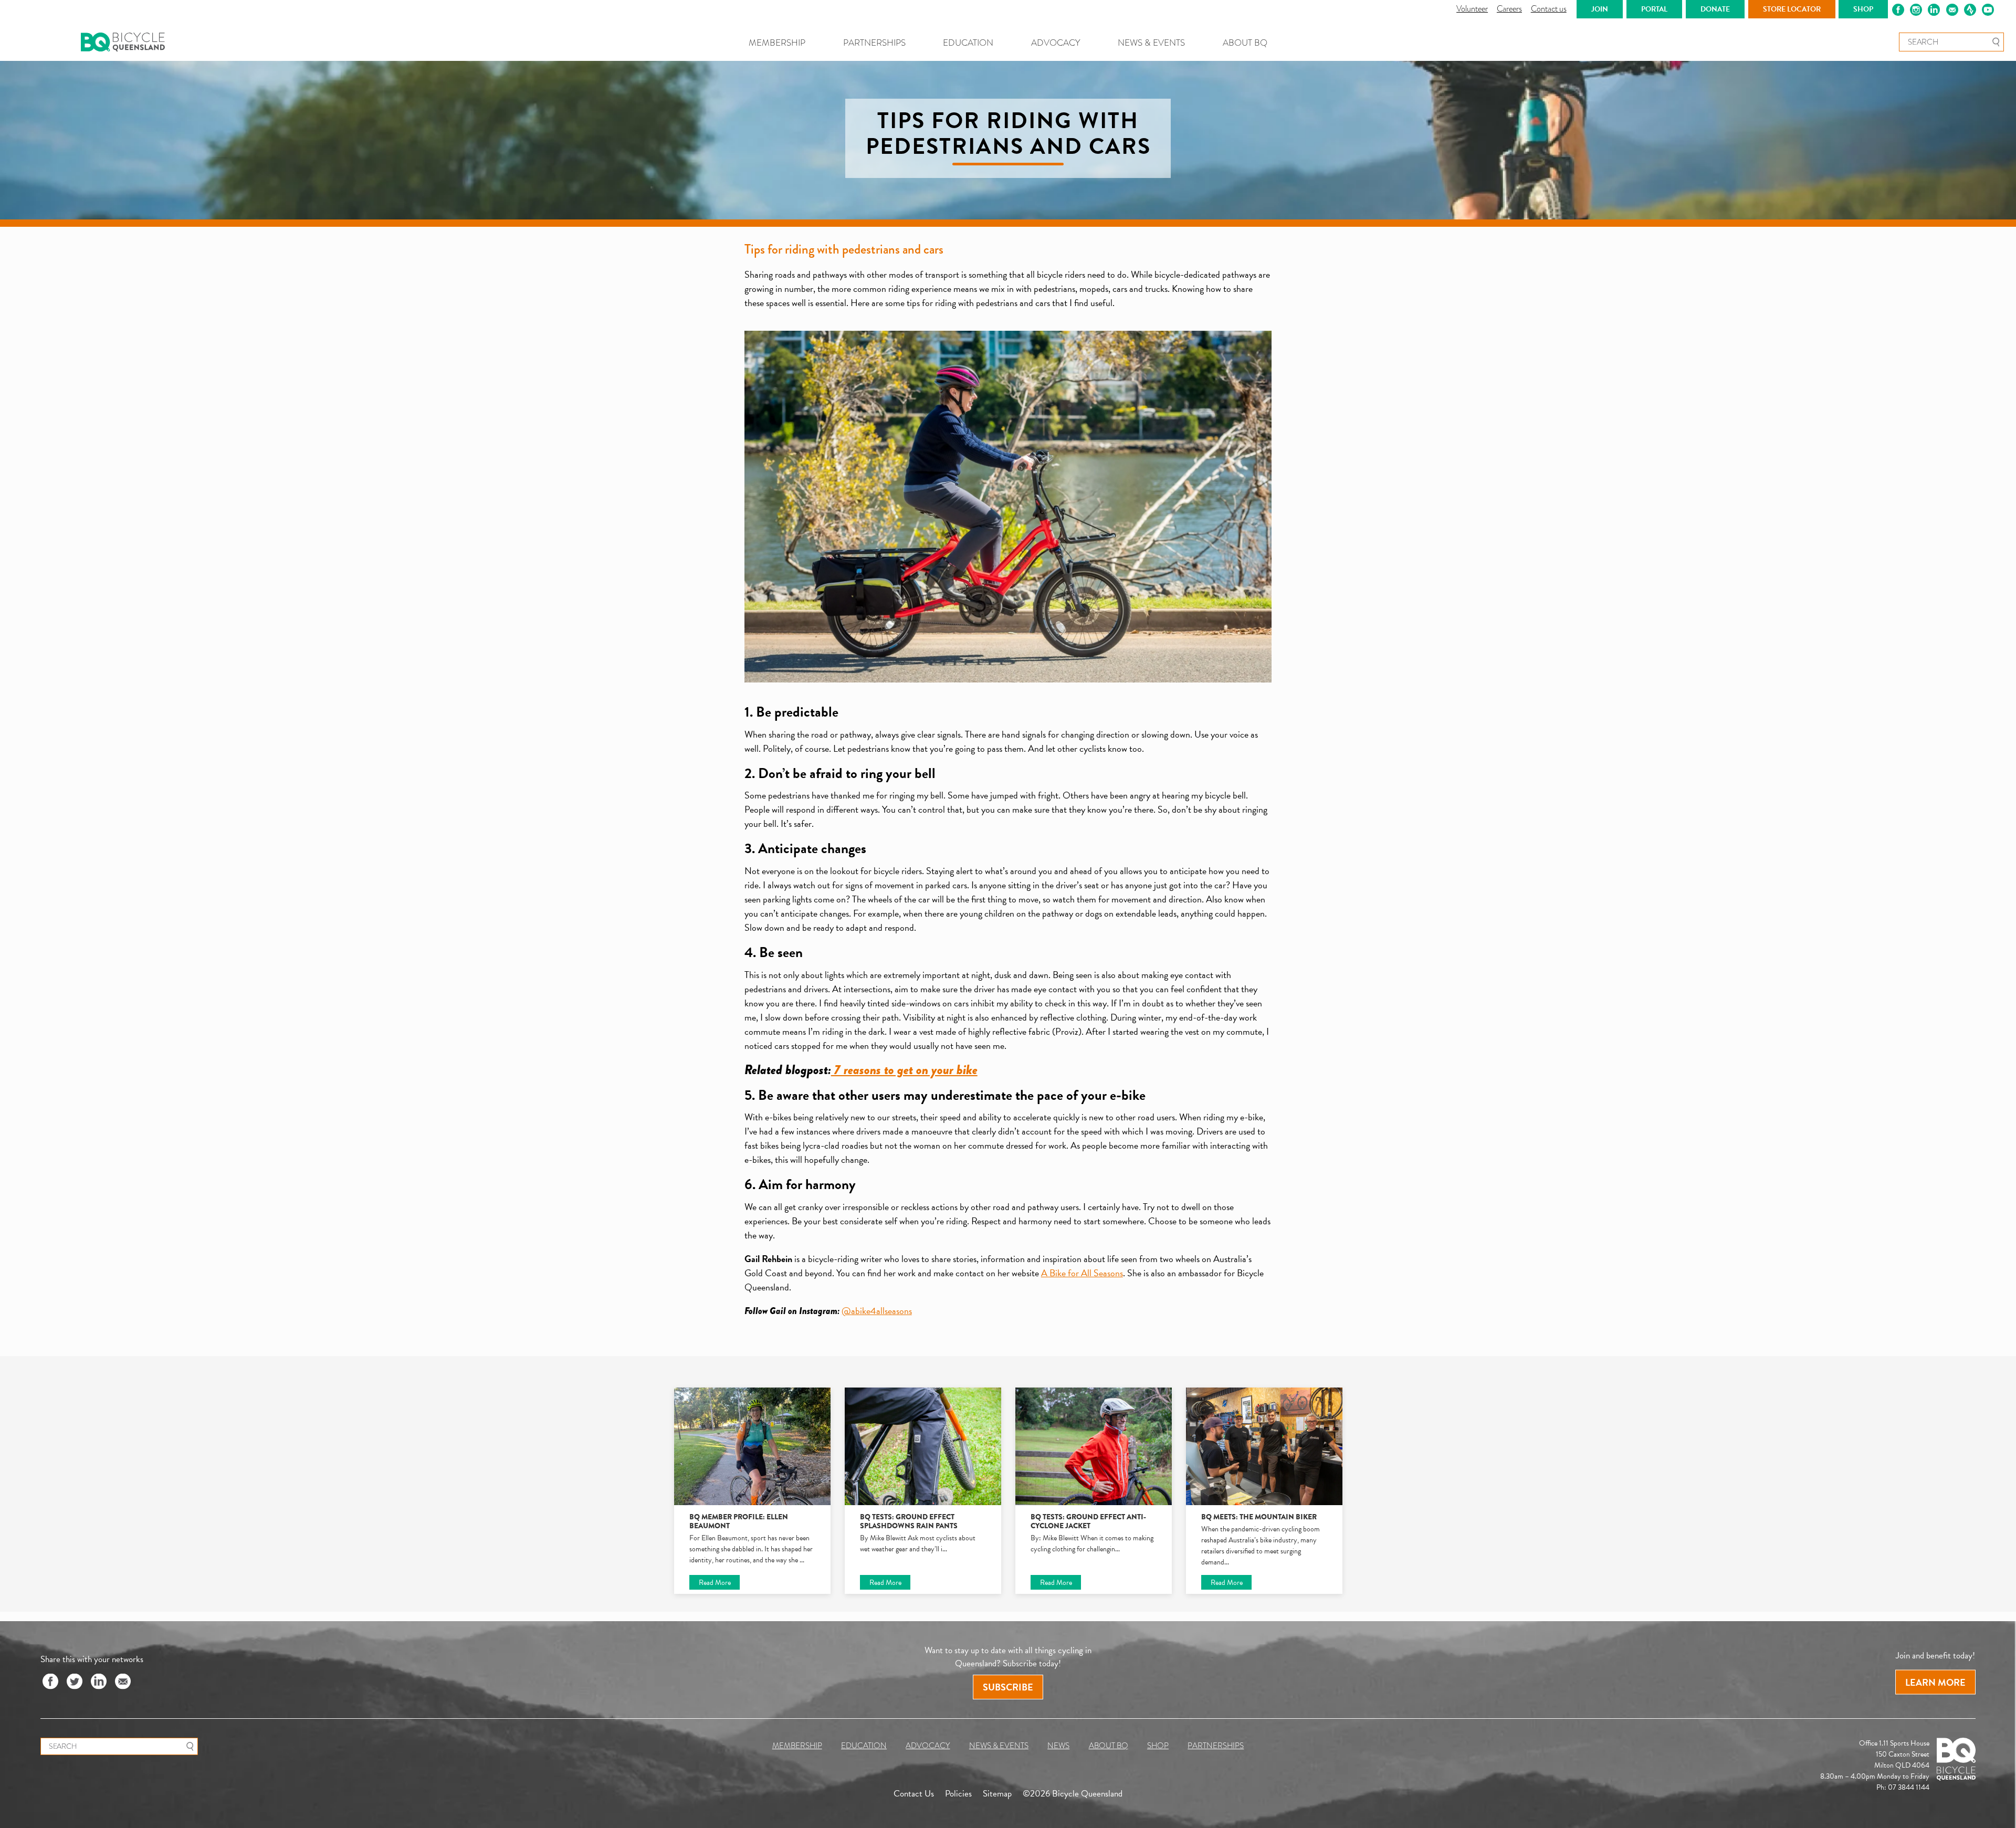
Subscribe (1008, 1687)
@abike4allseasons (877, 1311)
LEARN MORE (1935, 1682)
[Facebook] (50, 1682)
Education (968, 43)
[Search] (1996, 42)
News (1058, 1746)
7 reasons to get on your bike (904, 1070)
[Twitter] (75, 1682)
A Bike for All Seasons (1082, 1273)
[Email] (123, 1682)
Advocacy (1056, 43)
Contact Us (914, 1794)
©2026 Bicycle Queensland (1073, 1794)
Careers (1509, 9)
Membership (777, 43)
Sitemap (997, 1794)
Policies (958, 1794)
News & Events (1151, 43)
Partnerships (874, 43)
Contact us (1549, 9)
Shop (1158, 1746)
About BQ (1245, 43)
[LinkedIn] (99, 1682)
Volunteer (1472, 9)
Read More (715, 1582)
